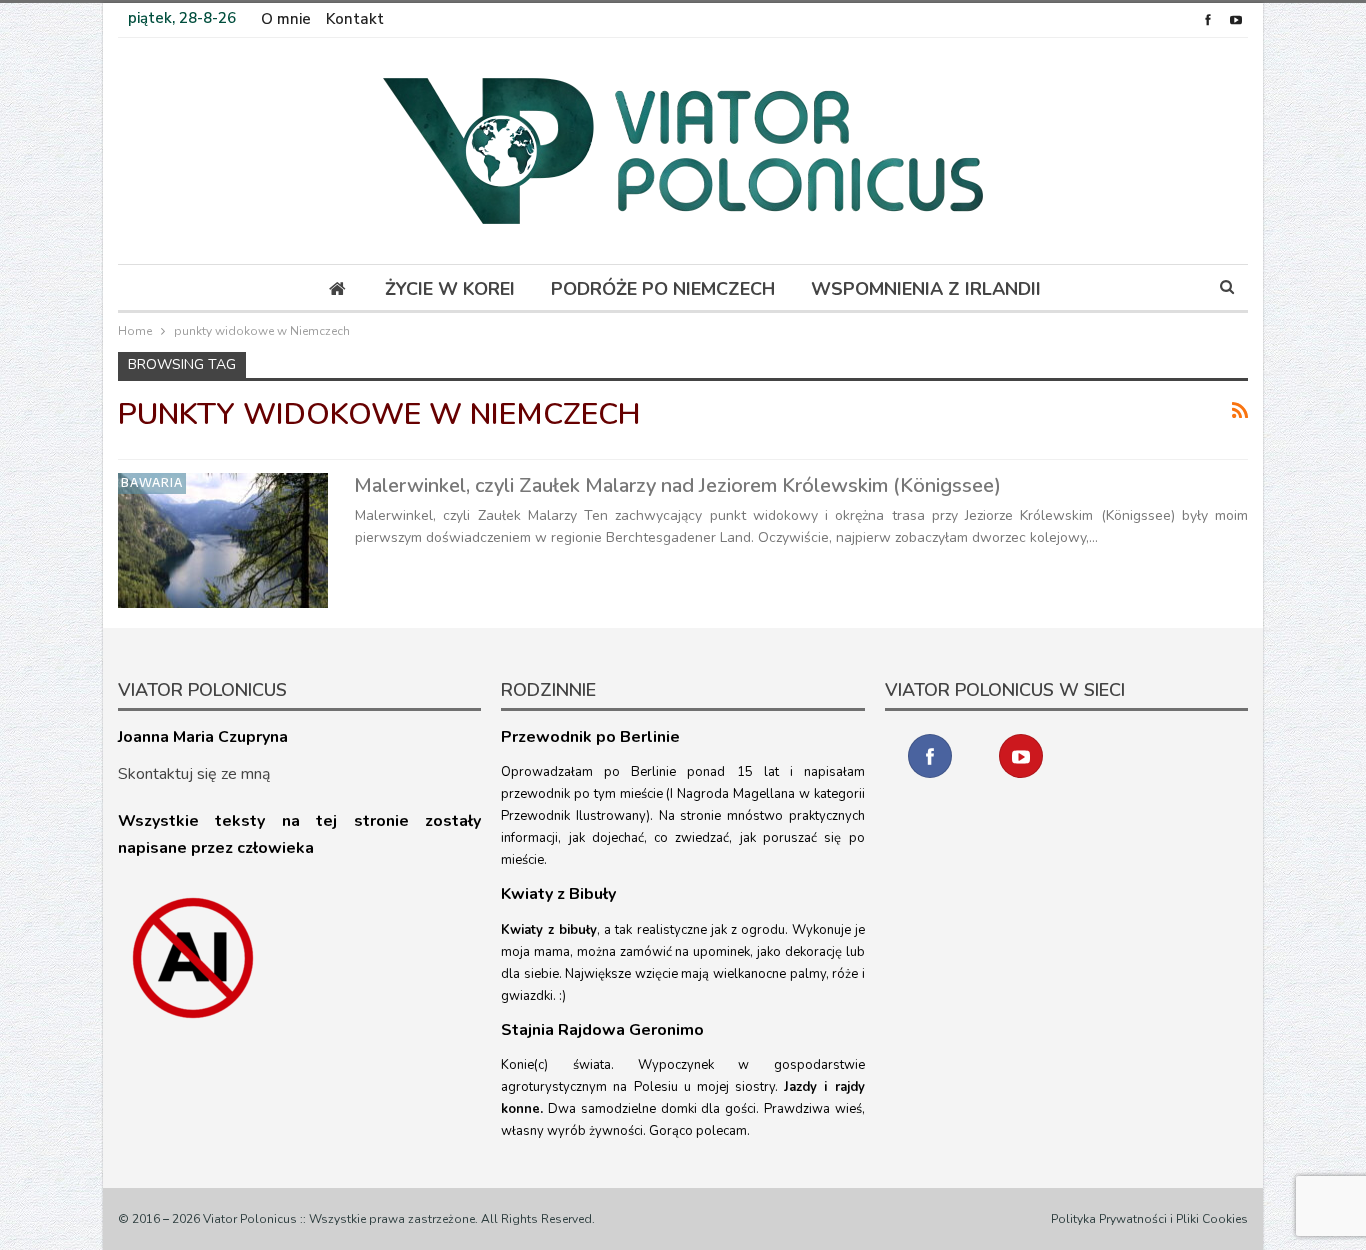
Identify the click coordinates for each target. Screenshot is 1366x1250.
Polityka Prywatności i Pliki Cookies (1149, 1219)
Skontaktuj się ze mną (194, 774)
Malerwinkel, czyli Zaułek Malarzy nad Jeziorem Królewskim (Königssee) (677, 485)
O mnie (286, 19)
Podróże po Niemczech (663, 289)
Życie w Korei (450, 289)
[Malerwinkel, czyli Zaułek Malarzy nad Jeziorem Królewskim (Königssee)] (223, 540)
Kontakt (355, 19)
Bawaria (152, 482)
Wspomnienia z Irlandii (926, 289)
